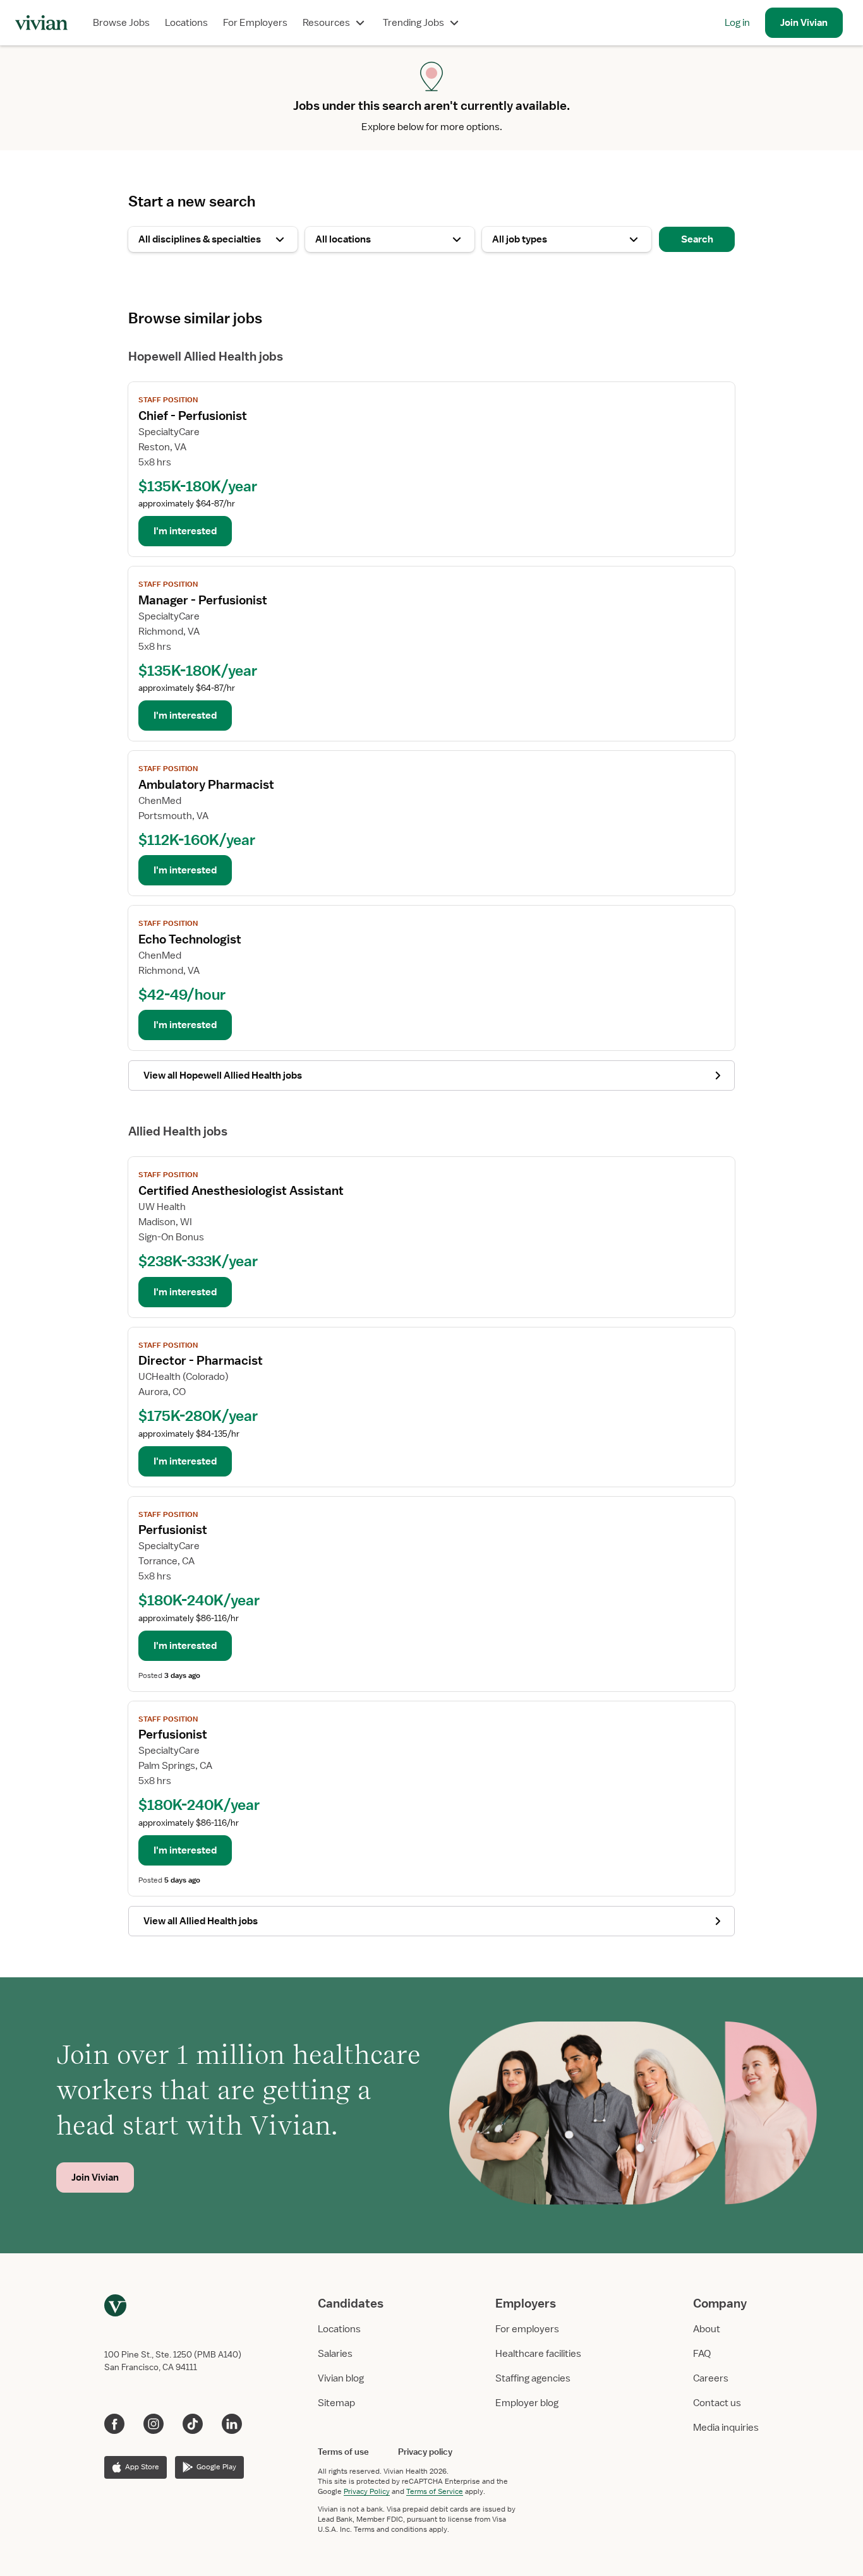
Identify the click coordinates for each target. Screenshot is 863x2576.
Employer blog (527, 2403)
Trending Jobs (413, 23)
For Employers (255, 23)
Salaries (335, 2354)
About (707, 2329)
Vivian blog (341, 2378)
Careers (711, 2378)
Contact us (717, 2403)
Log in (737, 23)
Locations (186, 23)
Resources (326, 23)
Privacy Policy (367, 2491)
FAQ (702, 2354)
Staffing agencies (533, 2378)
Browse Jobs (121, 23)
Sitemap (336, 2403)
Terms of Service (435, 2491)
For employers (527, 2329)
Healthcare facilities (538, 2354)
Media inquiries (726, 2428)
